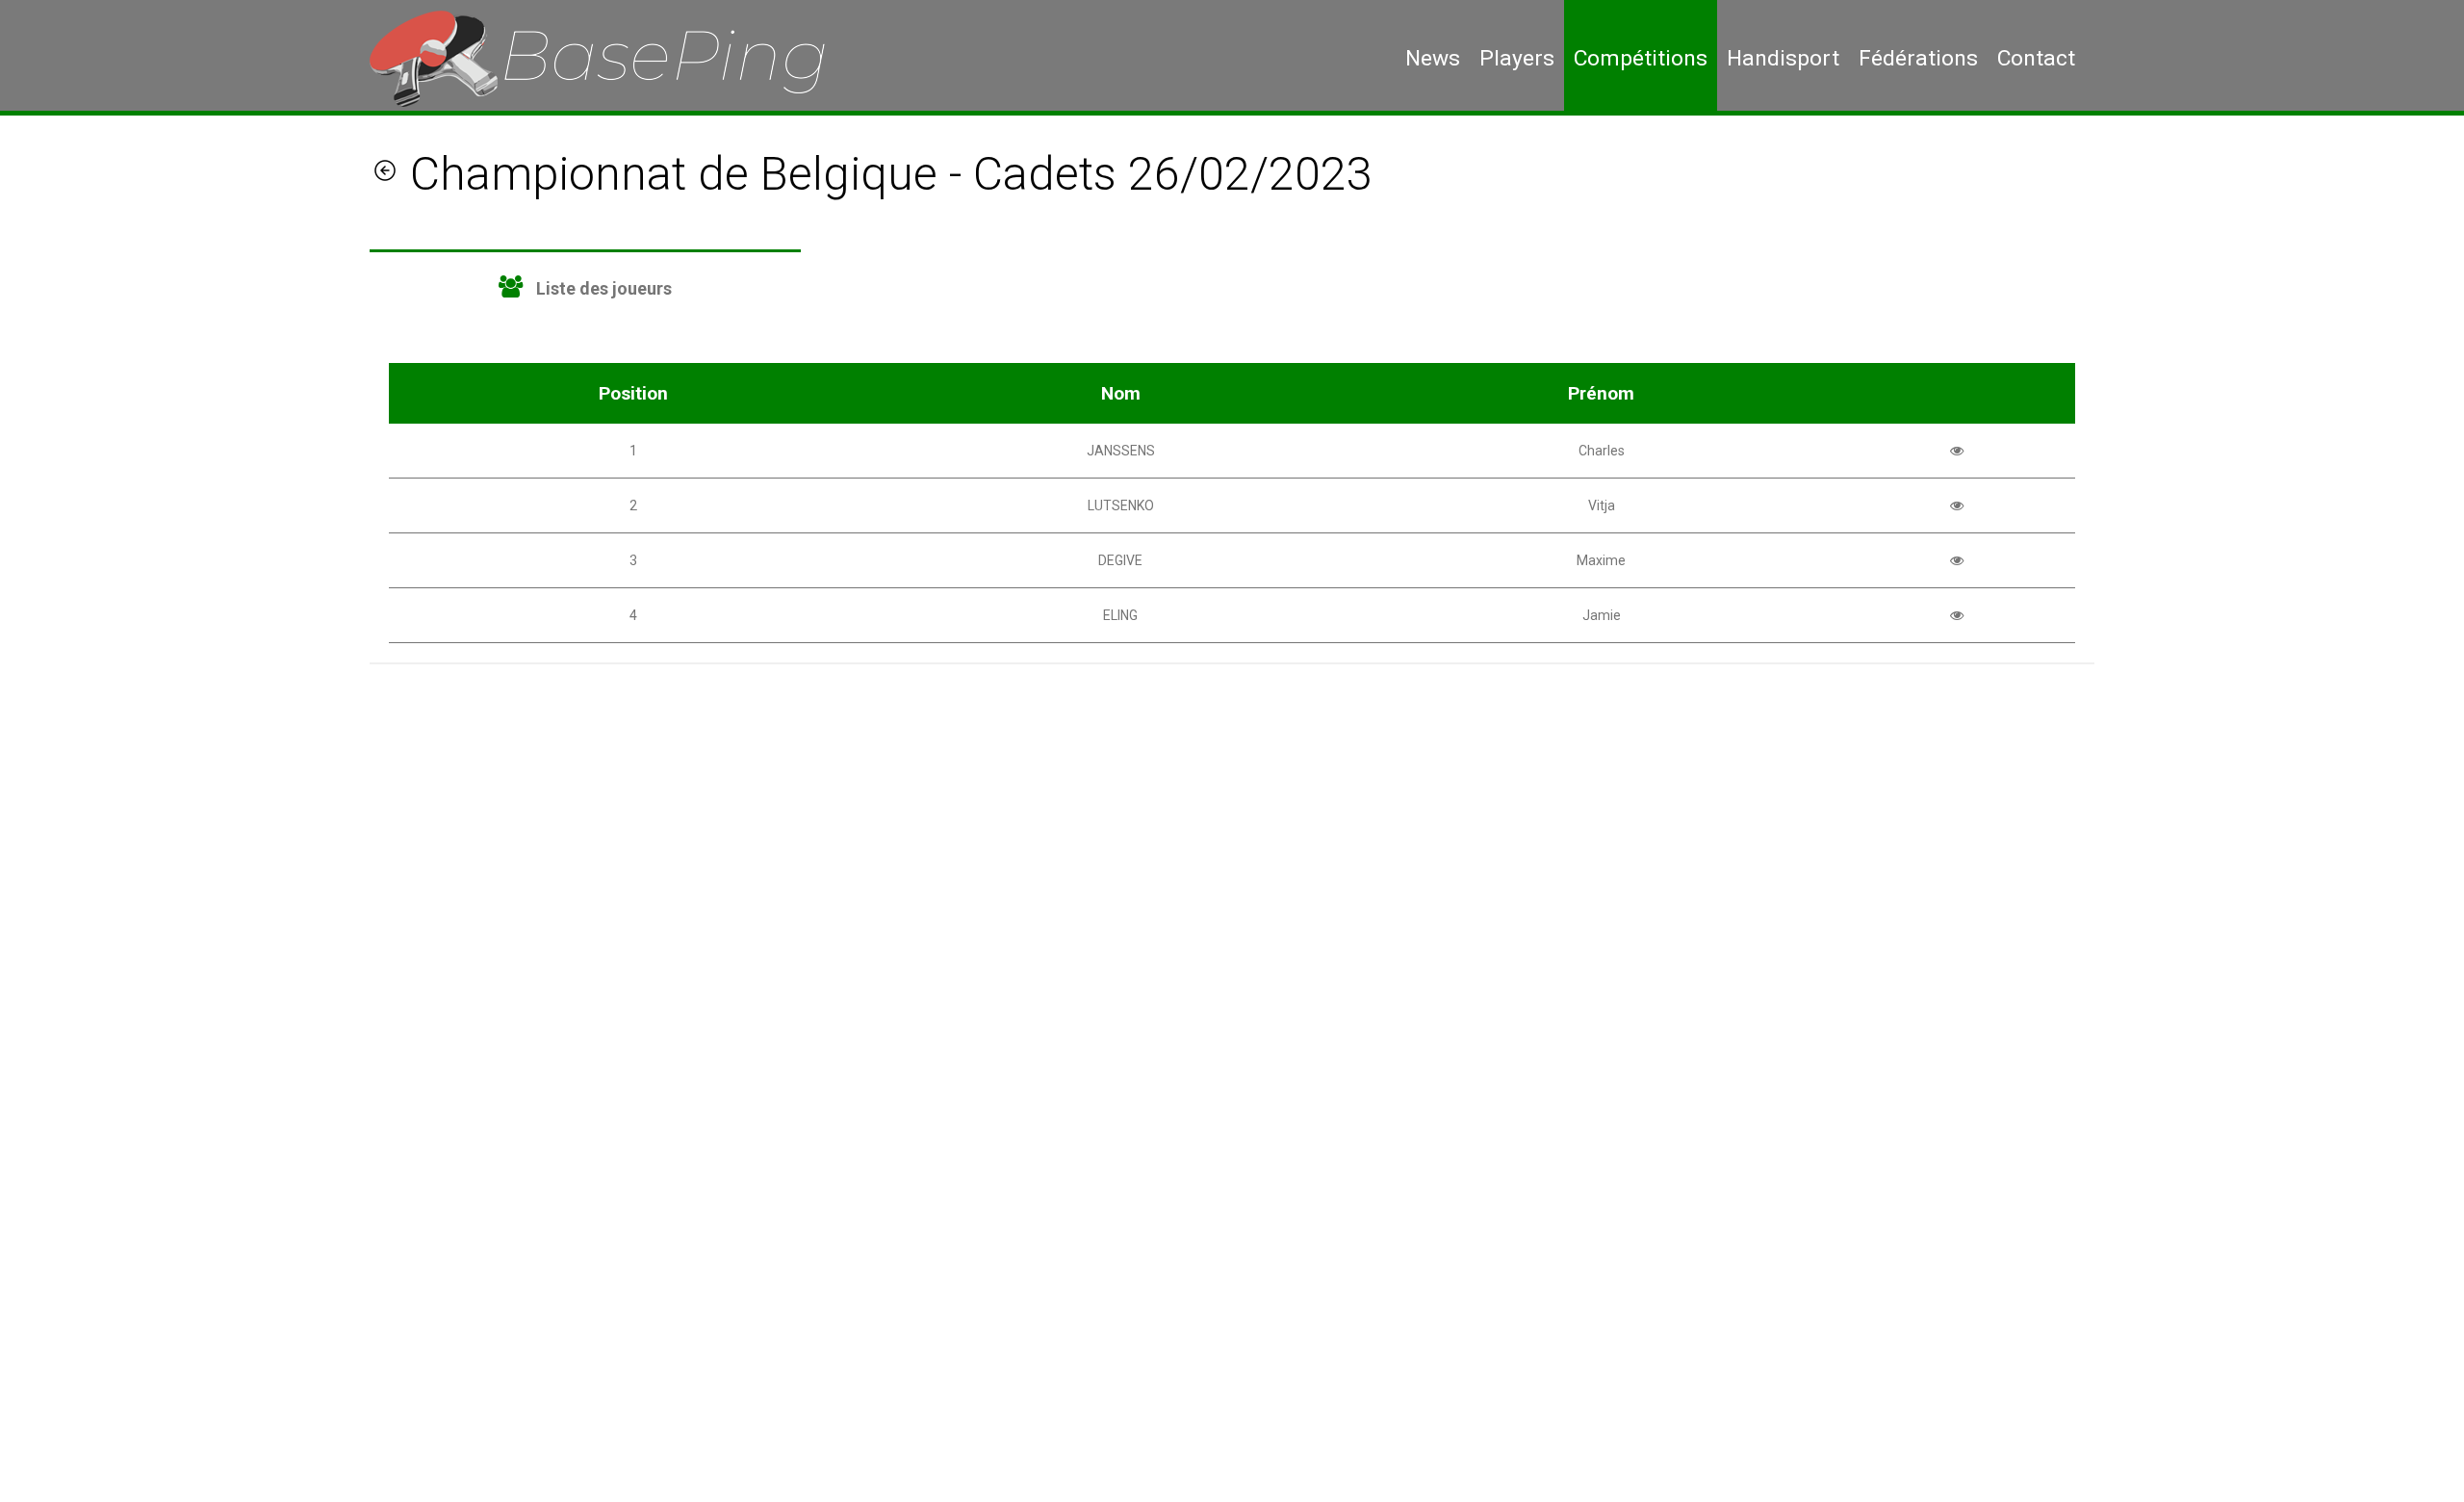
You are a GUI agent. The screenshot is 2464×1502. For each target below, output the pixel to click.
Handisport (1783, 58)
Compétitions (1641, 58)
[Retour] (385, 174)
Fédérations (1918, 58)
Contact (2036, 58)
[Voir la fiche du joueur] (1957, 451)
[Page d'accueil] (612, 58)
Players (1517, 58)
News (1433, 58)
